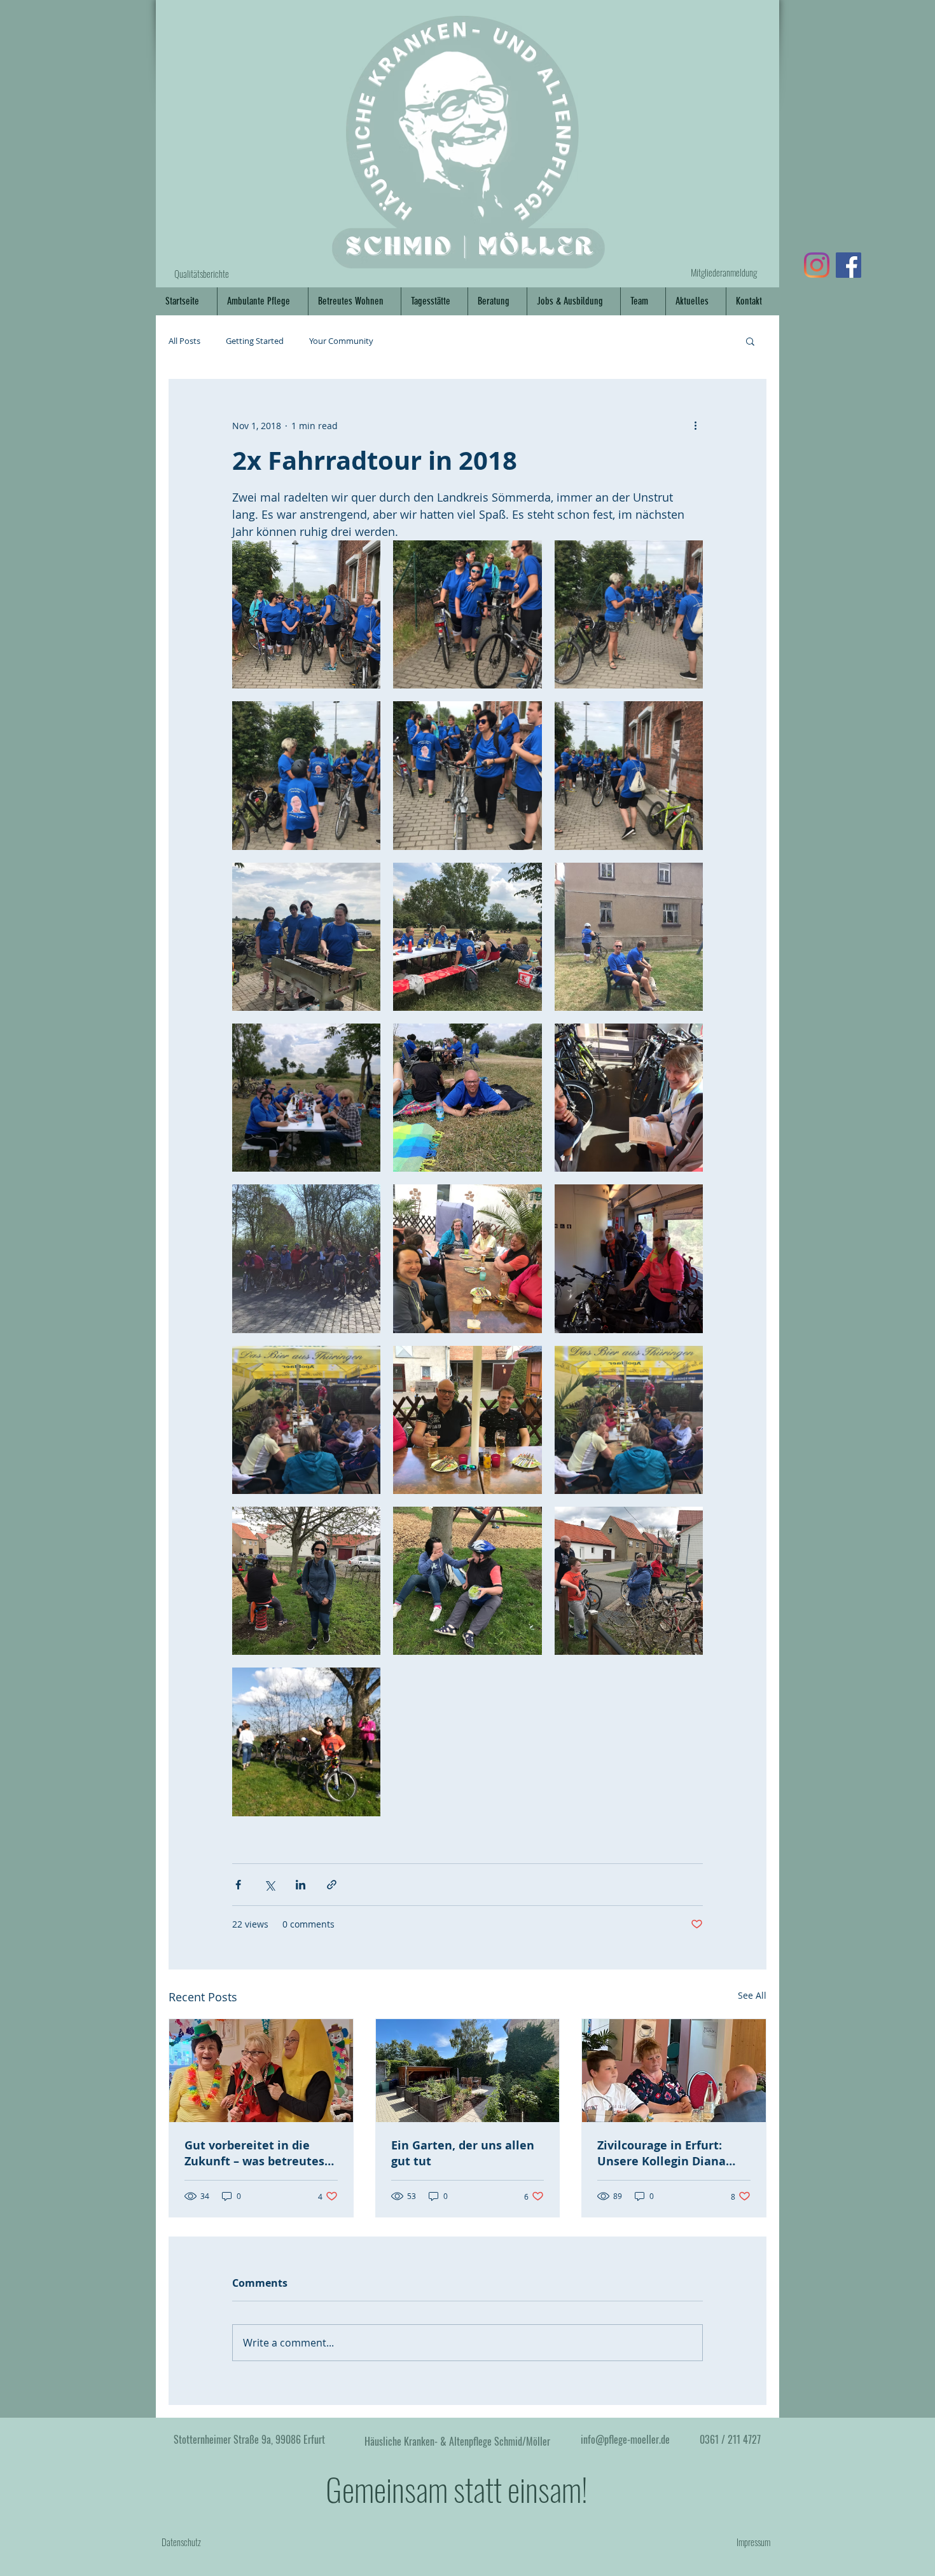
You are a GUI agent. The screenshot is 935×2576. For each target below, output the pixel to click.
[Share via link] (332, 1885)
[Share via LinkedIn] (301, 1885)
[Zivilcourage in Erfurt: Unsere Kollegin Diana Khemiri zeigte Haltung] (674, 2071)
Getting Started (255, 341)
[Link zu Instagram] (817, 265)
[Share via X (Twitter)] (269, 1885)
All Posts (184, 341)
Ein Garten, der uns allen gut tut (463, 2153)
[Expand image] (306, 614)
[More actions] (695, 425)
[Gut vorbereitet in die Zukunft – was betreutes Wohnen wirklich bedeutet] (261, 2071)
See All (752, 1995)
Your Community (341, 341)
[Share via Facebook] (238, 1885)
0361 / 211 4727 (730, 2439)
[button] (750, 341)
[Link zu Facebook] (848, 265)
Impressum (753, 2542)
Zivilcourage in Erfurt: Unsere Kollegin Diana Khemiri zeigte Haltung (664, 2153)
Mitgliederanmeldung (724, 272)
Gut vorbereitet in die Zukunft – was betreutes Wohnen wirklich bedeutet (254, 2153)
